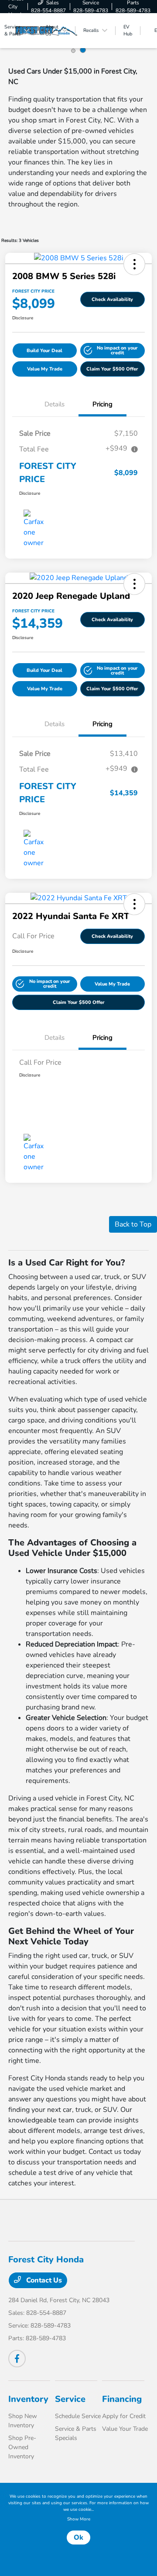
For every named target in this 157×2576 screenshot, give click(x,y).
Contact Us (43, 2280)
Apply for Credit (124, 2416)
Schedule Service (78, 2416)
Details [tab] (55, 404)
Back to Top (133, 1224)
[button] (134, 264)
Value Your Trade (125, 2429)
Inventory (28, 2399)
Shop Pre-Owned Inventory (22, 2447)
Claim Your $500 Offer (112, 369)
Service (70, 2399)
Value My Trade (45, 369)
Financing (122, 2399)
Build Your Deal (44, 351)
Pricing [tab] (102, 404)
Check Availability (112, 299)
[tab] (73, 51)
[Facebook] (17, 2359)
